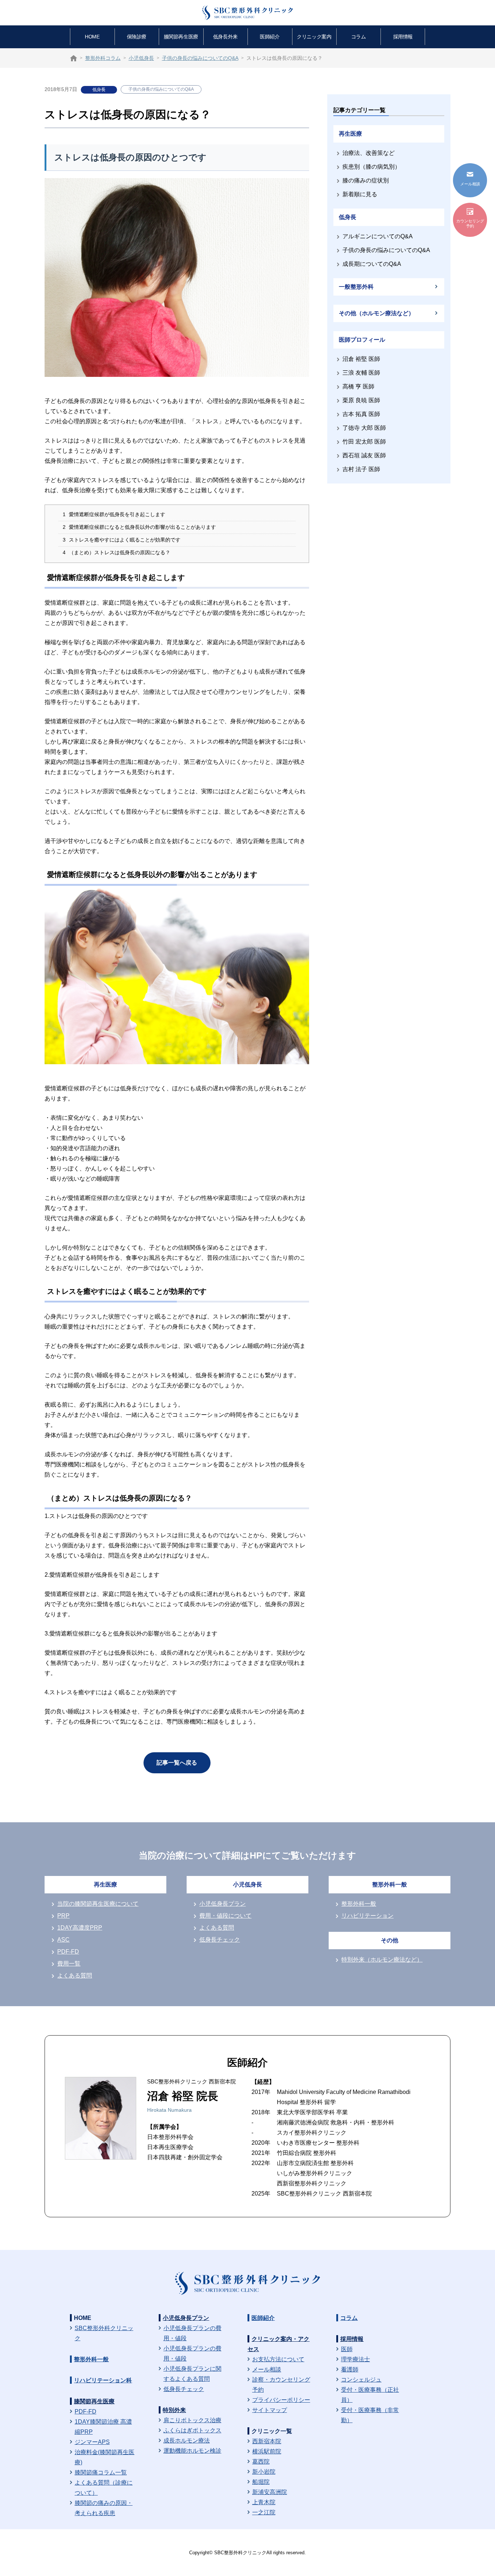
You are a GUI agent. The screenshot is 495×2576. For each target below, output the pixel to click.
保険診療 (137, 37)
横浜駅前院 (267, 2451)
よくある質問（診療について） (104, 2488)
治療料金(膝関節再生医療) (105, 2457)
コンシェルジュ (361, 2380)
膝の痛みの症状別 (366, 180)
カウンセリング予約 (470, 223)
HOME (92, 37)
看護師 (350, 2369)
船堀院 (261, 2482)
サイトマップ (270, 2410)
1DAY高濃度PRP (80, 1928)
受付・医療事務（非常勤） (370, 2415)
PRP (63, 1916)
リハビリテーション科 (103, 2380)
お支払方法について (278, 2359)
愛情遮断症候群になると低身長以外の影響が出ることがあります (139, 527)
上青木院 (264, 2502)
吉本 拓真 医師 (361, 414)
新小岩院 (264, 2472)
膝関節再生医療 (181, 37)
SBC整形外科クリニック (104, 2333)
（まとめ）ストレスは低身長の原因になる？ (117, 553)
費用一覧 (69, 1964)
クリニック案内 (314, 37)
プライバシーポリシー (281, 2400)
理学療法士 (355, 2359)
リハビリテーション (367, 1916)
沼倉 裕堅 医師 (361, 359)
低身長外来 (225, 37)
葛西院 (261, 2462)
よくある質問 (75, 1976)
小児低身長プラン (222, 1904)
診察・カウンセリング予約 (281, 2385)
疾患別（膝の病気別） (371, 167)
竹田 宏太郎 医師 (364, 442)
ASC (63, 1940)
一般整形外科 (356, 287)
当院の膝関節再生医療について (98, 1904)
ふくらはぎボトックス (192, 2430)
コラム (359, 37)
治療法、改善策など (369, 153)
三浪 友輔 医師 (361, 373)
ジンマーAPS (92, 2442)
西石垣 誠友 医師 (364, 455)
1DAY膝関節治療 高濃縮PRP (103, 2427)
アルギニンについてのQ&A (378, 236)
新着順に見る (360, 194)
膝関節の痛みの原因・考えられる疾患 (104, 2508)
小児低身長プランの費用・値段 (192, 2333)
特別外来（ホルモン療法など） (382, 1960)
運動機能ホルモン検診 (192, 2451)
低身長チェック (220, 1940)
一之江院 (264, 2512)
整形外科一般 (359, 1904)
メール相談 (267, 2369)
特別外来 (174, 2410)
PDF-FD (68, 1952)
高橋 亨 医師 (358, 386)
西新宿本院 (267, 2441)
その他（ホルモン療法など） (377, 313)
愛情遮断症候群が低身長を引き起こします (114, 515)
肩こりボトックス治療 (192, 2420)
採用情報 (403, 37)
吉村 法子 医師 (361, 469)
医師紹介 (270, 37)
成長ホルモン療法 (187, 2441)
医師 (347, 2349)
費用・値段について (225, 1916)
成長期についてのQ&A (372, 264)
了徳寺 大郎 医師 (364, 428)
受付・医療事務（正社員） (370, 2395)
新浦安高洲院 (270, 2492)
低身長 (99, 90)
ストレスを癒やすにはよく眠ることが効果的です (122, 540)
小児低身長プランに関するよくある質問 (192, 2374)
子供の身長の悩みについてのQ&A (161, 89)
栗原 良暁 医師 (361, 400)
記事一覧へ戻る (177, 1763)
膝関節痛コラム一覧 (101, 2472)
